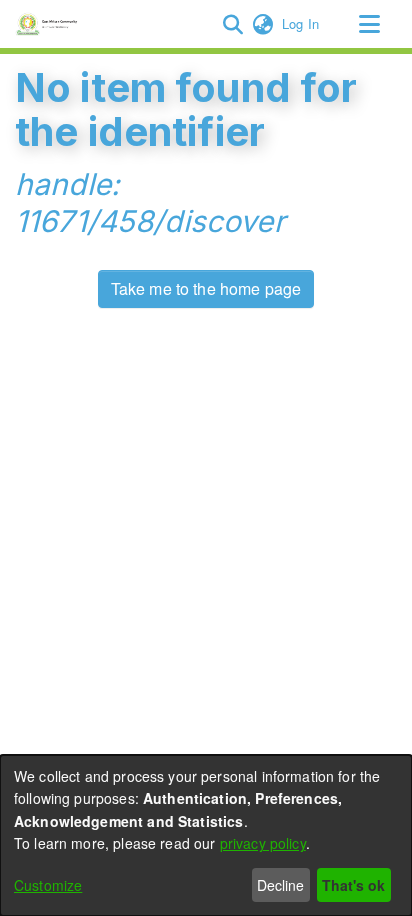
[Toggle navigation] (369, 24)
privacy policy (263, 843)
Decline (280, 885)
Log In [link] (301, 23)
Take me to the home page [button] (206, 288)
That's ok (353, 885)
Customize (48, 885)
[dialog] (206, 835)
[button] (232, 24)
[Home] (49, 24)
